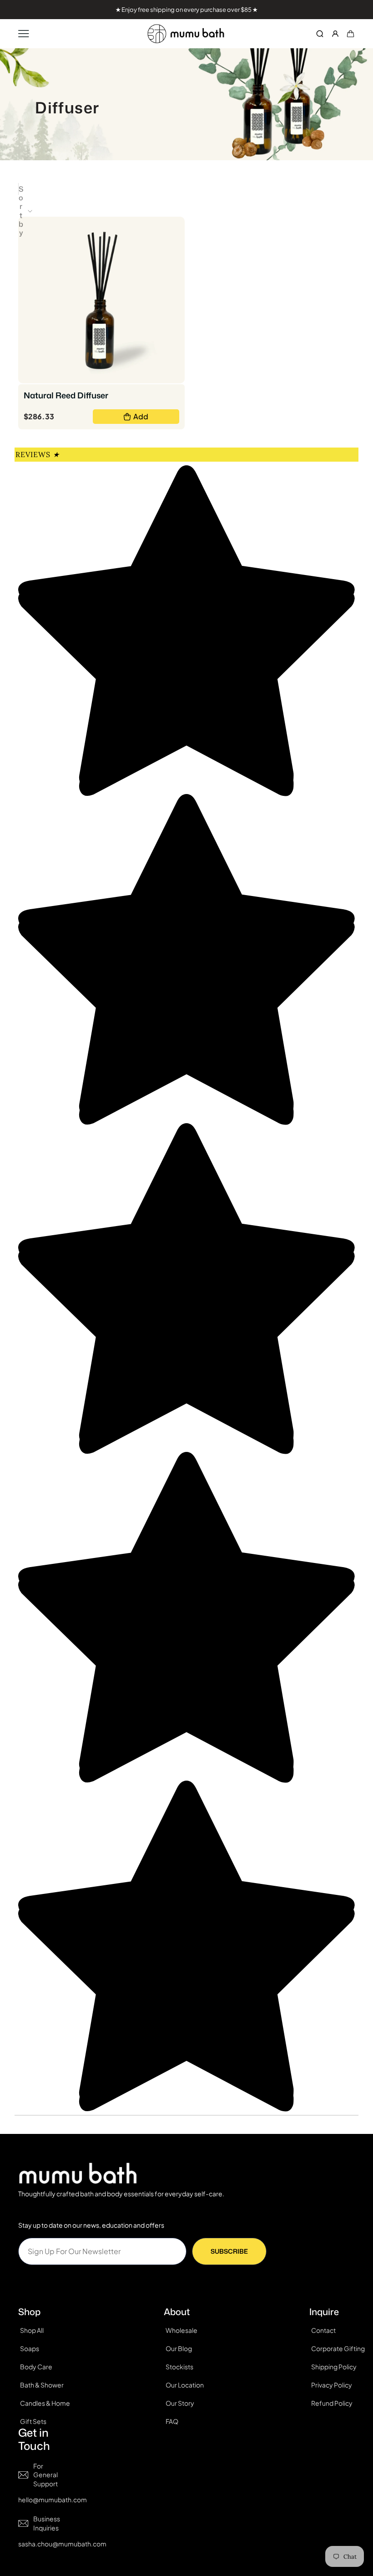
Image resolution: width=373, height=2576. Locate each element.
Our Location (185, 2385)
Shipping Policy (334, 2367)
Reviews (37, 454)
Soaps (30, 2348)
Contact (323, 2330)
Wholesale (181, 2330)
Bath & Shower (42, 2385)
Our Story (180, 2403)
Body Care (36, 2367)
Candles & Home (45, 2403)
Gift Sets (33, 2421)
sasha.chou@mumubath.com (62, 2544)
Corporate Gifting (338, 2348)
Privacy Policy (332, 2385)
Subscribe (229, 2251)
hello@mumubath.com (53, 2500)
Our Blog (179, 2348)
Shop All (32, 2330)
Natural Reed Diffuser (66, 395)
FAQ (172, 2421)
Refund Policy (332, 2403)
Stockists (179, 2367)
